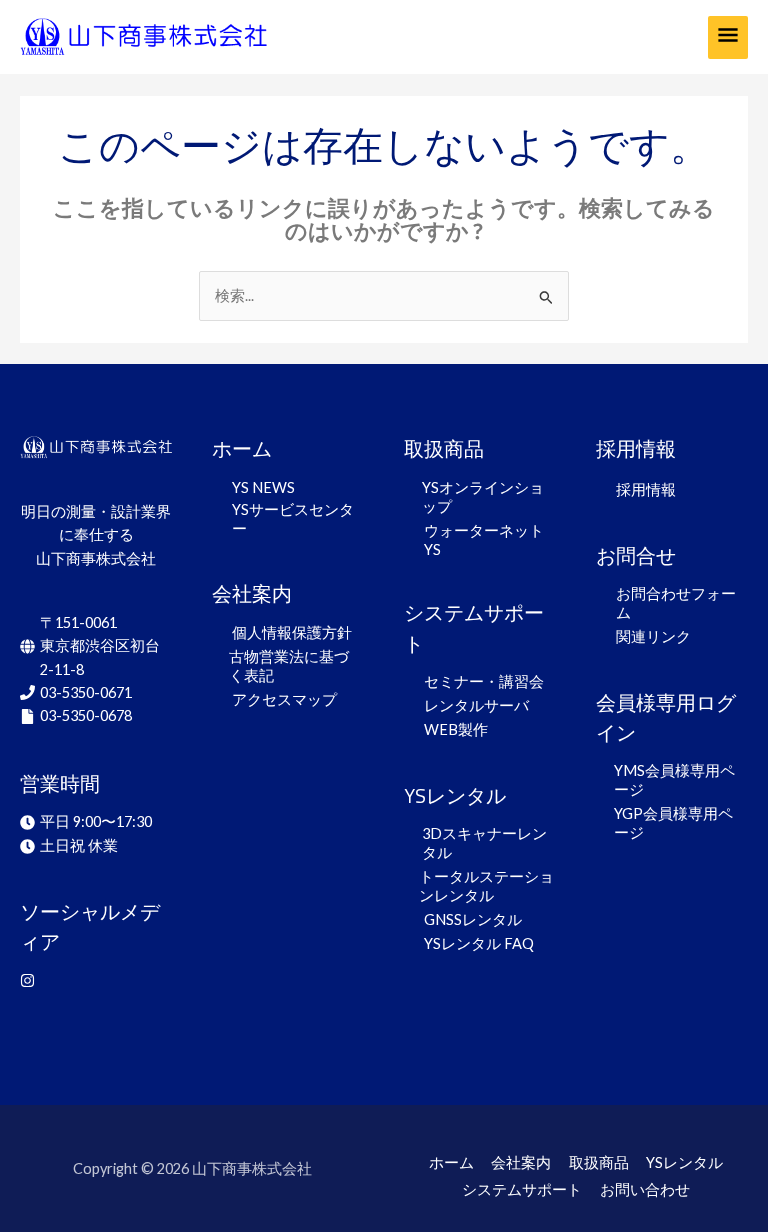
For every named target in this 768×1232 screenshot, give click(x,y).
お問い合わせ (645, 1189)
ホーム (451, 1162)
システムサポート (522, 1189)
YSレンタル (684, 1162)
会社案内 (521, 1162)
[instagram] (30, 980)
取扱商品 (599, 1162)
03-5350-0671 (86, 692)
